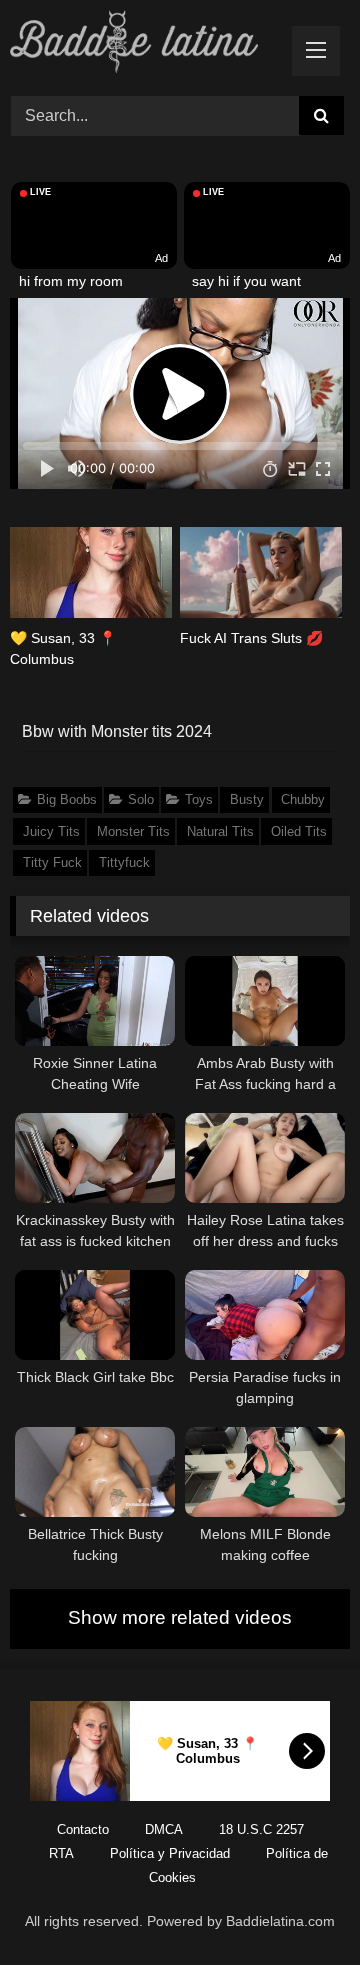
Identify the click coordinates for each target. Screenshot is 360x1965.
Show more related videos (180, 1617)
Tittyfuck (124, 862)
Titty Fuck (52, 862)
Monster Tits (133, 831)
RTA (61, 1853)
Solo (141, 799)
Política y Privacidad (170, 1853)
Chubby (303, 799)
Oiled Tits (299, 831)
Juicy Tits (51, 831)
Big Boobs (67, 799)
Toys (199, 799)
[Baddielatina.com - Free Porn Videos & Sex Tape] (147, 45)
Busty (247, 799)
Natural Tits (220, 831)
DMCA (164, 1829)
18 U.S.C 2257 (261, 1829)
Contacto (83, 1829)
